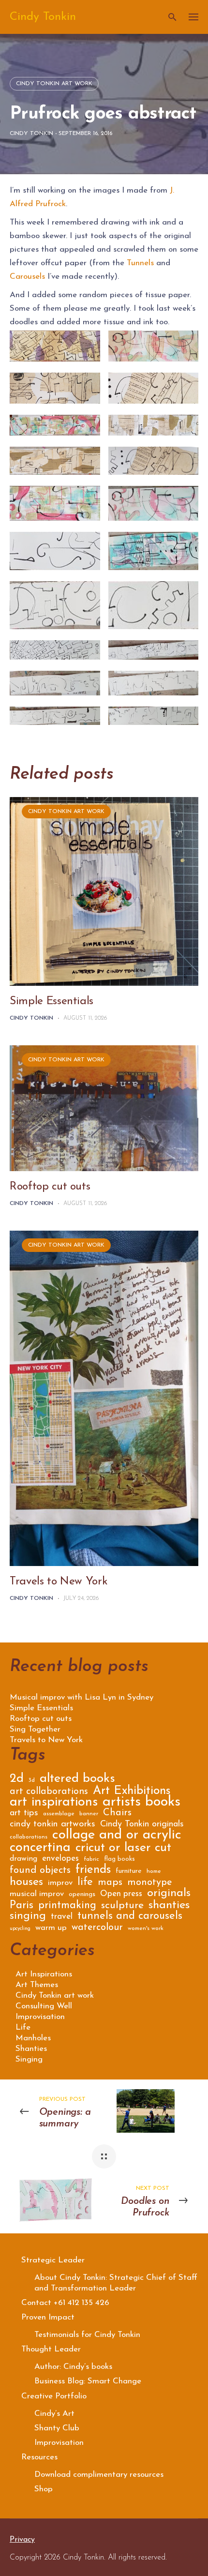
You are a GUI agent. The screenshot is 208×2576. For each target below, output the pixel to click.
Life (23, 2027)
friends (93, 1871)
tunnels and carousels (130, 1917)
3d (32, 1780)
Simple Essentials (52, 1002)
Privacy (22, 2540)
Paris (22, 1907)
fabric (91, 1859)
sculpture (122, 1906)
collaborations (29, 1837)
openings (82, 1895)
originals (169, 1895)
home (154, 1871)
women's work (146, 1928)
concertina (40, 1849)
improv (60, 1883)
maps (110, 1883)
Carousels (27, 277)
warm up (51, 1928)
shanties (169, 1906)
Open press (121, 1894)
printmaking (67, 1906)
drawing (23, 1859)
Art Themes (37, 1985)
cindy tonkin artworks (52, 1825)
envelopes (60, 1859)
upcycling (20, 1929)
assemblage (59, 1814)
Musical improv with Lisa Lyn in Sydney (82, 1698)
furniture (129, 1871)
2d (17, 1780)
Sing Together (35, 1730)
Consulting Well (44, 2006)
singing (28, 1917)
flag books (119, 1859)
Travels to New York (59, 1582)
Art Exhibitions (132, 1792)
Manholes (33, 2038)
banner (89, 1814)
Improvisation (40, 2017)
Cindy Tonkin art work (54, 84)
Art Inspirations (44, 1974)
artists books (141, 1804)
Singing (29, 2059)
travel (62, 1917)
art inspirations (54, 1804)
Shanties (31, 2049)
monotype (150, 1883)
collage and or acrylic (117, 1837)
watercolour (97, 1928)
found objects (40, 1871)
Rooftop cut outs (50, 1187)
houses (26, 1883)
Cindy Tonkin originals (142, 1825)
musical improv (37, 1894)
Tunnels (140, 263)
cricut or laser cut (123, 1849)
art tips (24, 1814)
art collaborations (49, 1792)
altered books (77, 1780)
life (85, 1883)
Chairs (117, 1814)
